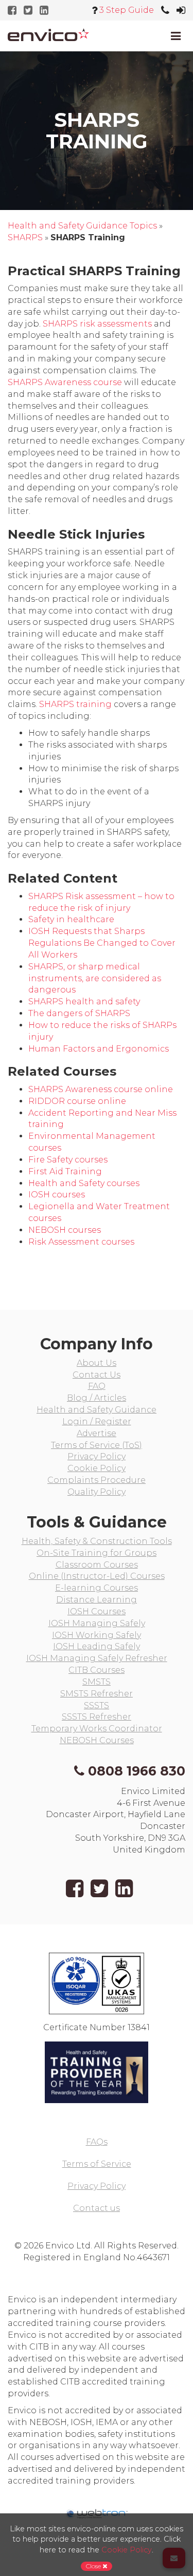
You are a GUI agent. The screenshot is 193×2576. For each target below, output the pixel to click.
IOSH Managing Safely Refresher (97, 1658)
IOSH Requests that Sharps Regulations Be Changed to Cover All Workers (102, 943)
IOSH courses (57, 1195)
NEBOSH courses (65, 1230)
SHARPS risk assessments (97, 324)
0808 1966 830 (137, 1771)
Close (94, 2566)
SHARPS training (75, 704)
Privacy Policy (97, 1456)
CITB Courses (97, 1670)
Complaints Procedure (97, 1480)
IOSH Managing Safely (97, 1623)
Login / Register (97, 1421)
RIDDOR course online (77, 1101)
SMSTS (97, 1682)
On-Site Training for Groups (97, 1553)
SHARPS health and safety (84, 1001)
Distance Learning (97, 1600)
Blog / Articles (97, 1398)
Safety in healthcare (71, 919)
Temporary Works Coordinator (97, 1729)
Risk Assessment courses (81, 1242)
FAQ (97, 1386)
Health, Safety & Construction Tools (97, 1541)
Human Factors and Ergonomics (99, 1049)
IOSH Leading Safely (97, 1646)
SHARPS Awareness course (65, 382)
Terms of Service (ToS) (97, 1445)
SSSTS (97, 1705)
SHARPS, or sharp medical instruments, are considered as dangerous (95, 978)
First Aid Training (65, 1171)
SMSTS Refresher (97, 1694)
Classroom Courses (97, 1565)
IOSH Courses (97, 1611)
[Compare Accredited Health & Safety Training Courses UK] (48, 35)
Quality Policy (97, 1492)
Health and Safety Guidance (97, 1410)
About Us (97, 1363)
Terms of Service (97, 2164)
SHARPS (25, 237)
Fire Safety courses (68, 1160)
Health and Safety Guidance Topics (82, 226)
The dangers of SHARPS (79, 1013)
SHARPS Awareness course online (101, 1089)
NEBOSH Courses (97, 1740)
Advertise (97, 1433)
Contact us (97, 2208)
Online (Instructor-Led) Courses (97, 1576)
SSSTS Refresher (97, 1717)
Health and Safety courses (84, 1183)
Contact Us (97, 1375)
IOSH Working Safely (97, 1635)
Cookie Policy (97, 1468)
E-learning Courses (97, 1588)
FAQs (97, 2142)
